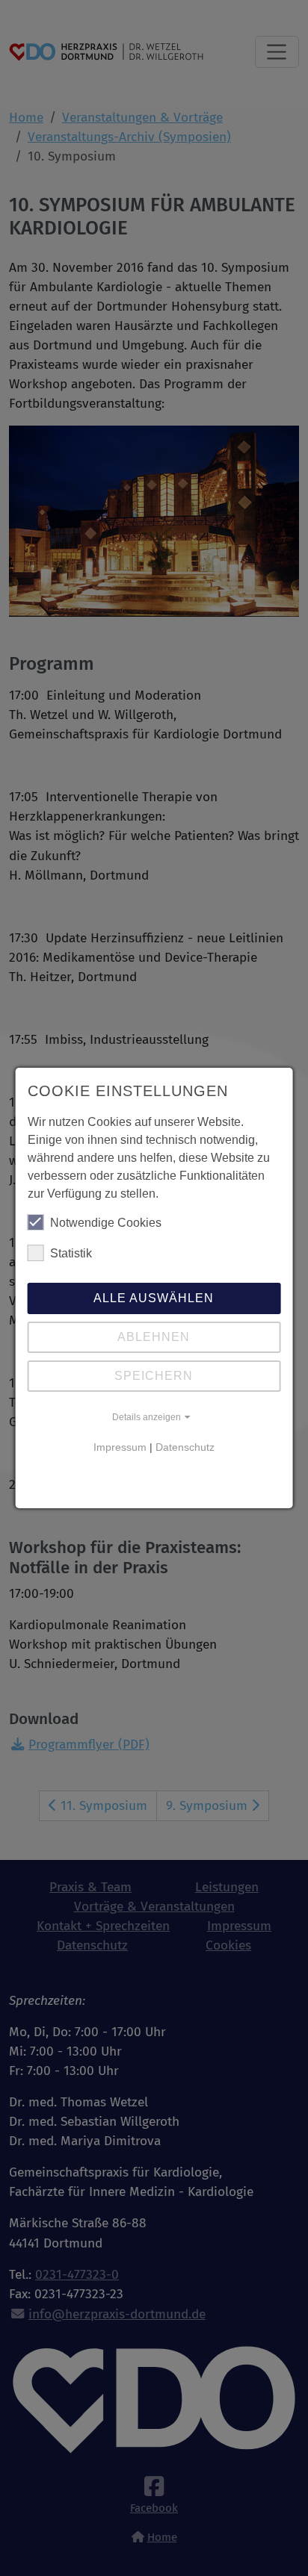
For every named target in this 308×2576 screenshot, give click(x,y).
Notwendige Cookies (106, 1223)
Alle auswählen (154, 1298)
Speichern (154, 1376)
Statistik (71, 1253)
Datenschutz (185, 1447)
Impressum (120, 1447)
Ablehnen (154, 1337)
